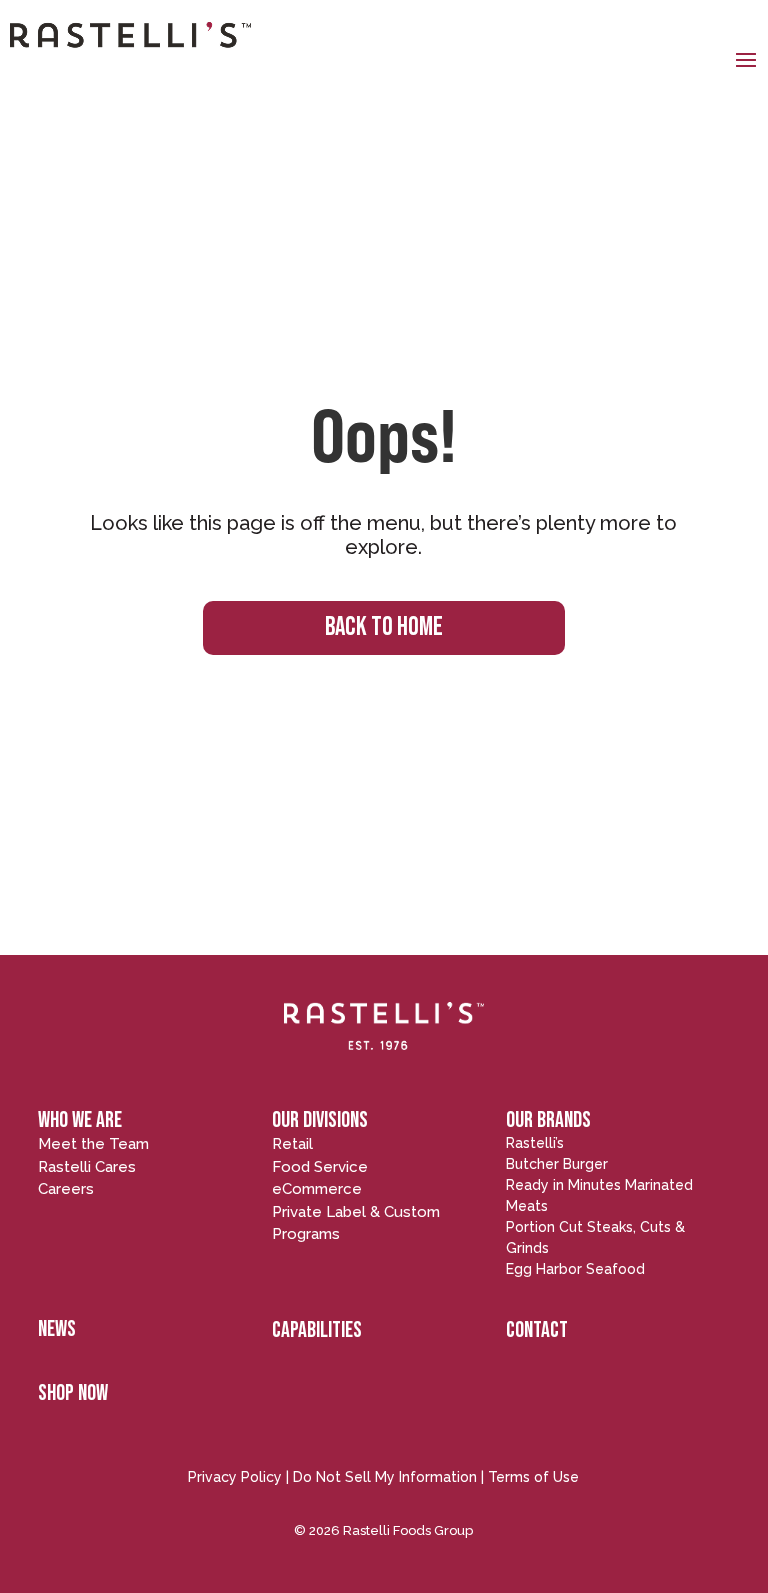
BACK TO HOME (384, 627)
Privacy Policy (235, 1477)
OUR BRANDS (548, 1120)
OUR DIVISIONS (320, 1120)
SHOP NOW (73, 1393)
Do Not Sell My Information (385, 1477)
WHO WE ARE (80, 1120)
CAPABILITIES (317, 1330)
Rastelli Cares (87, 1167)
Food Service (320, 1167)
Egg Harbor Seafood (575, 1269)
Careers (66, 1189)
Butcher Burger (557, 1164)
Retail (292, 1144)
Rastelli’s (535, 1143)
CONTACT (537, 1330)
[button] (746, 59)
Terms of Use (533, 1477)
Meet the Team (93, 1144)
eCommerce (317, 1189)
